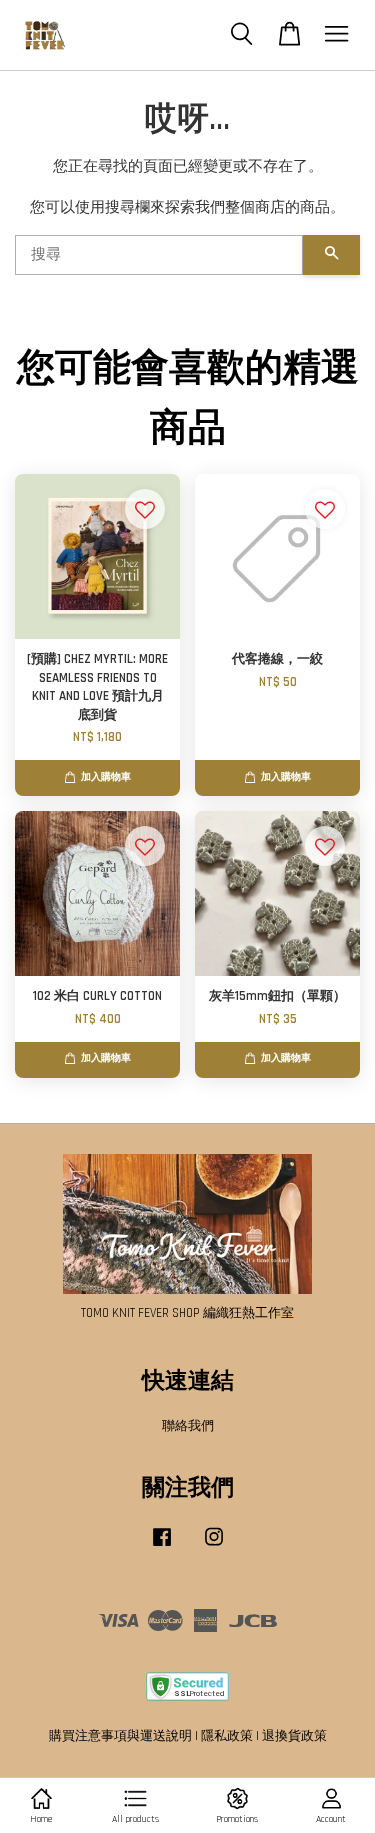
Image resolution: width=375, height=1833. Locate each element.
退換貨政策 (294, 1736)
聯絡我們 (188, 1426)
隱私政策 (227, 1736)
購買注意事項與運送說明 (120, 1736)
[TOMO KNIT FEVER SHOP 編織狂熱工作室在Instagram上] (214, 1547)
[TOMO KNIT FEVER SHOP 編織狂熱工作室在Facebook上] (162, 1547)
